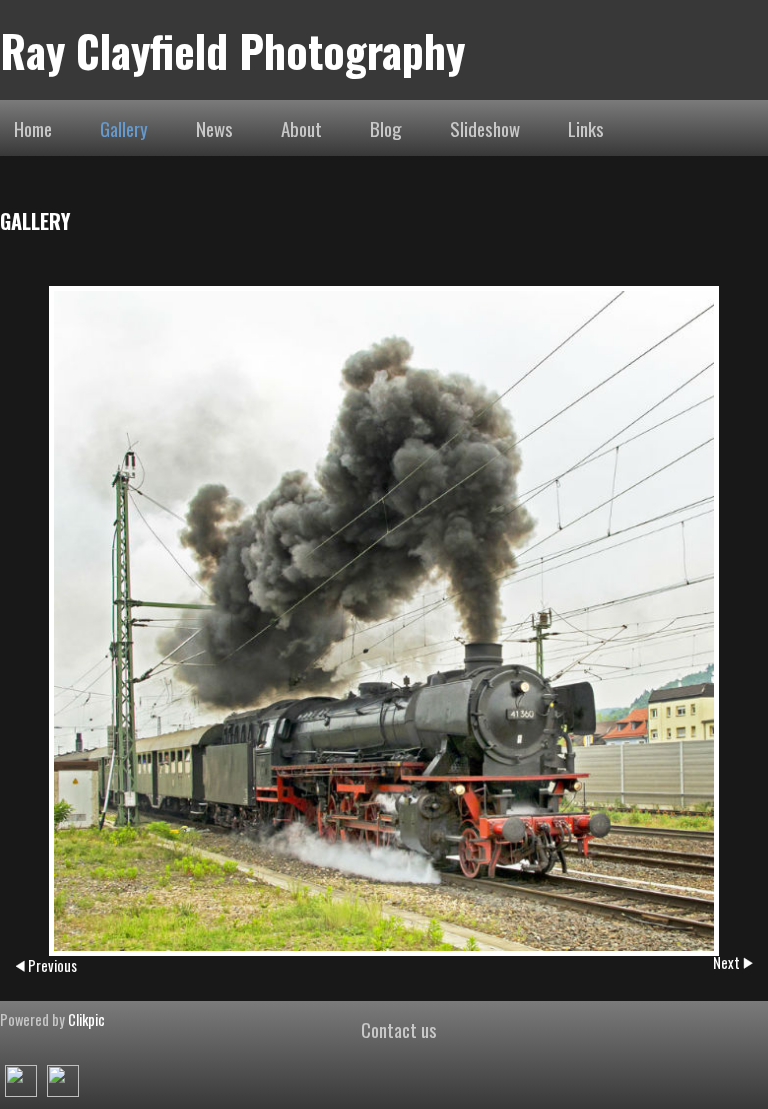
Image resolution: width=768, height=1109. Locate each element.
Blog (386, 128)
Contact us (399, 1029)
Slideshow (485, 128)
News (214, 128)
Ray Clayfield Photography (232, 50)
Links (586, 128)
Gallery (124, 128)
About (301, 128)
